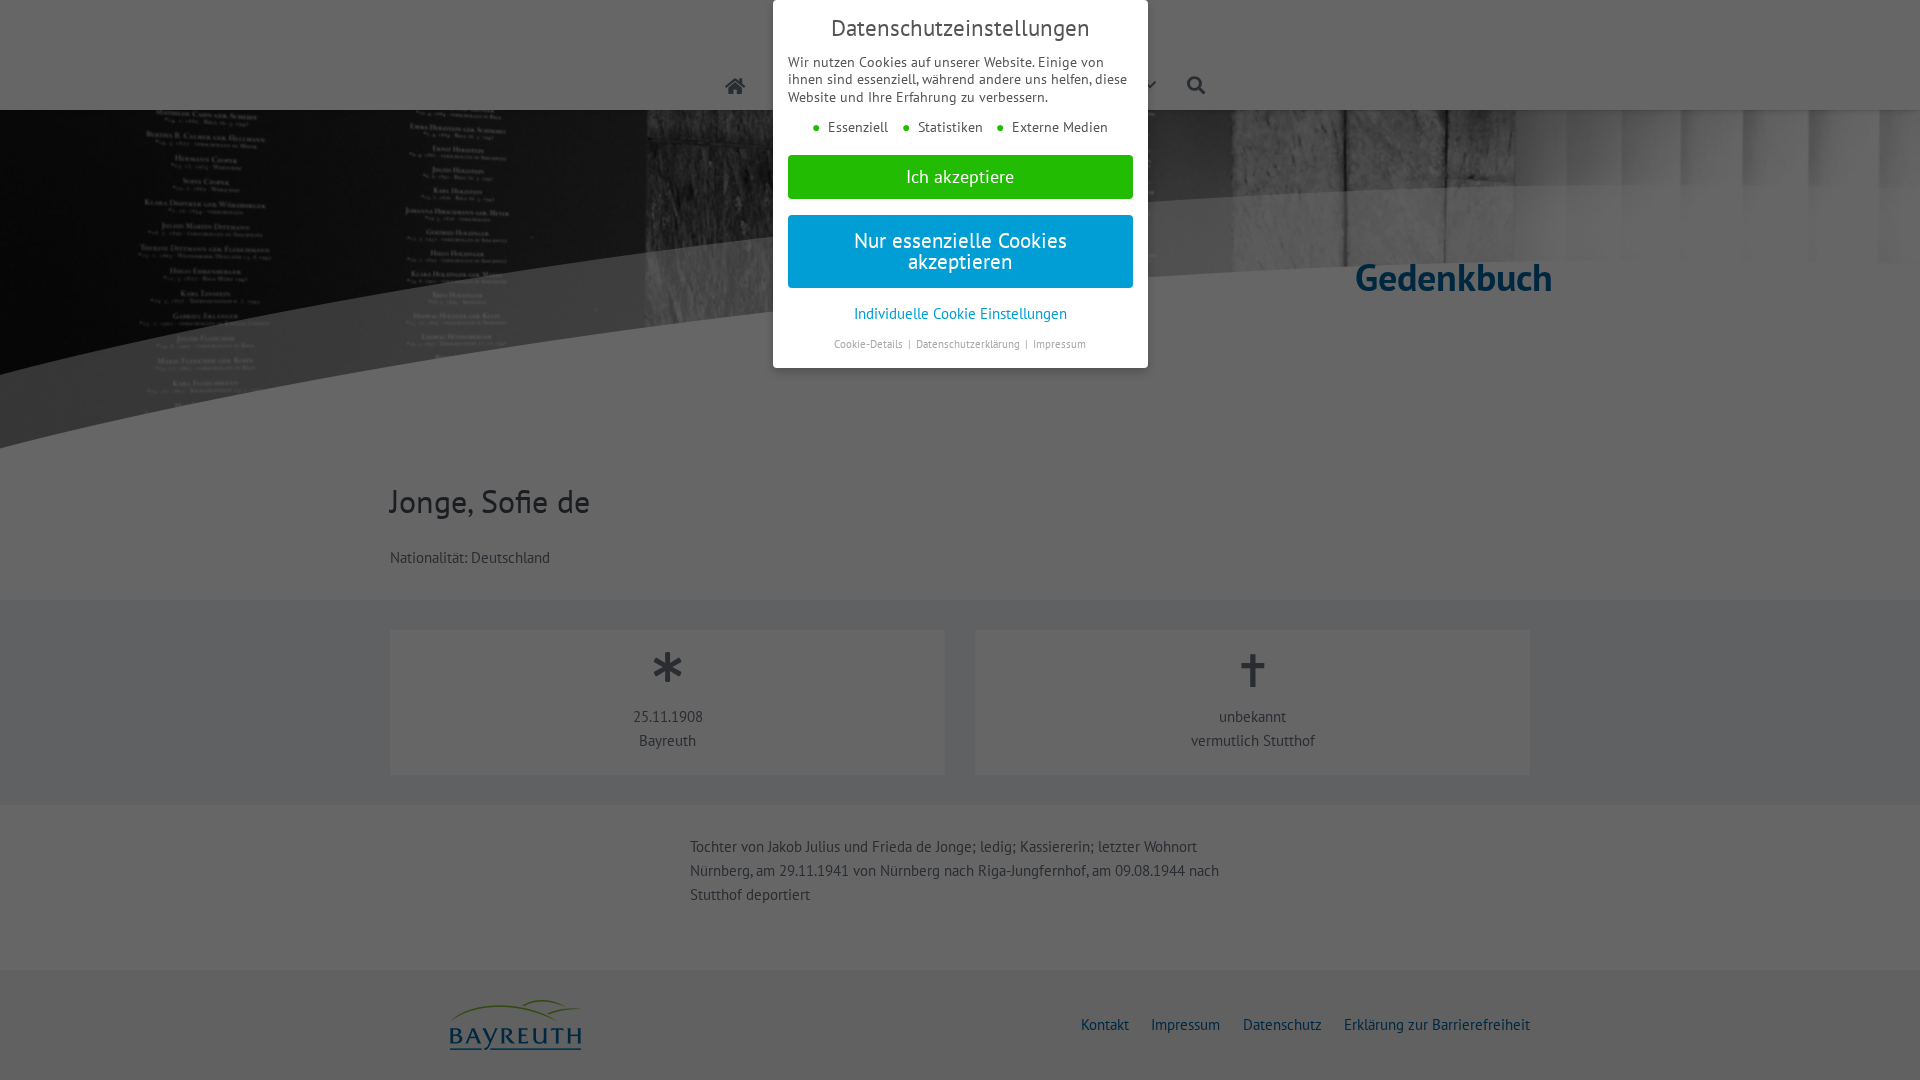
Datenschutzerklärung (969, 344)
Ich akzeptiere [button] (960, 176)
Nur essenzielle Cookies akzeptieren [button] (960, 251)
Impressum (1059, 344)
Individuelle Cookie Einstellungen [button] (960, 313)
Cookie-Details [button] (870, 344)
